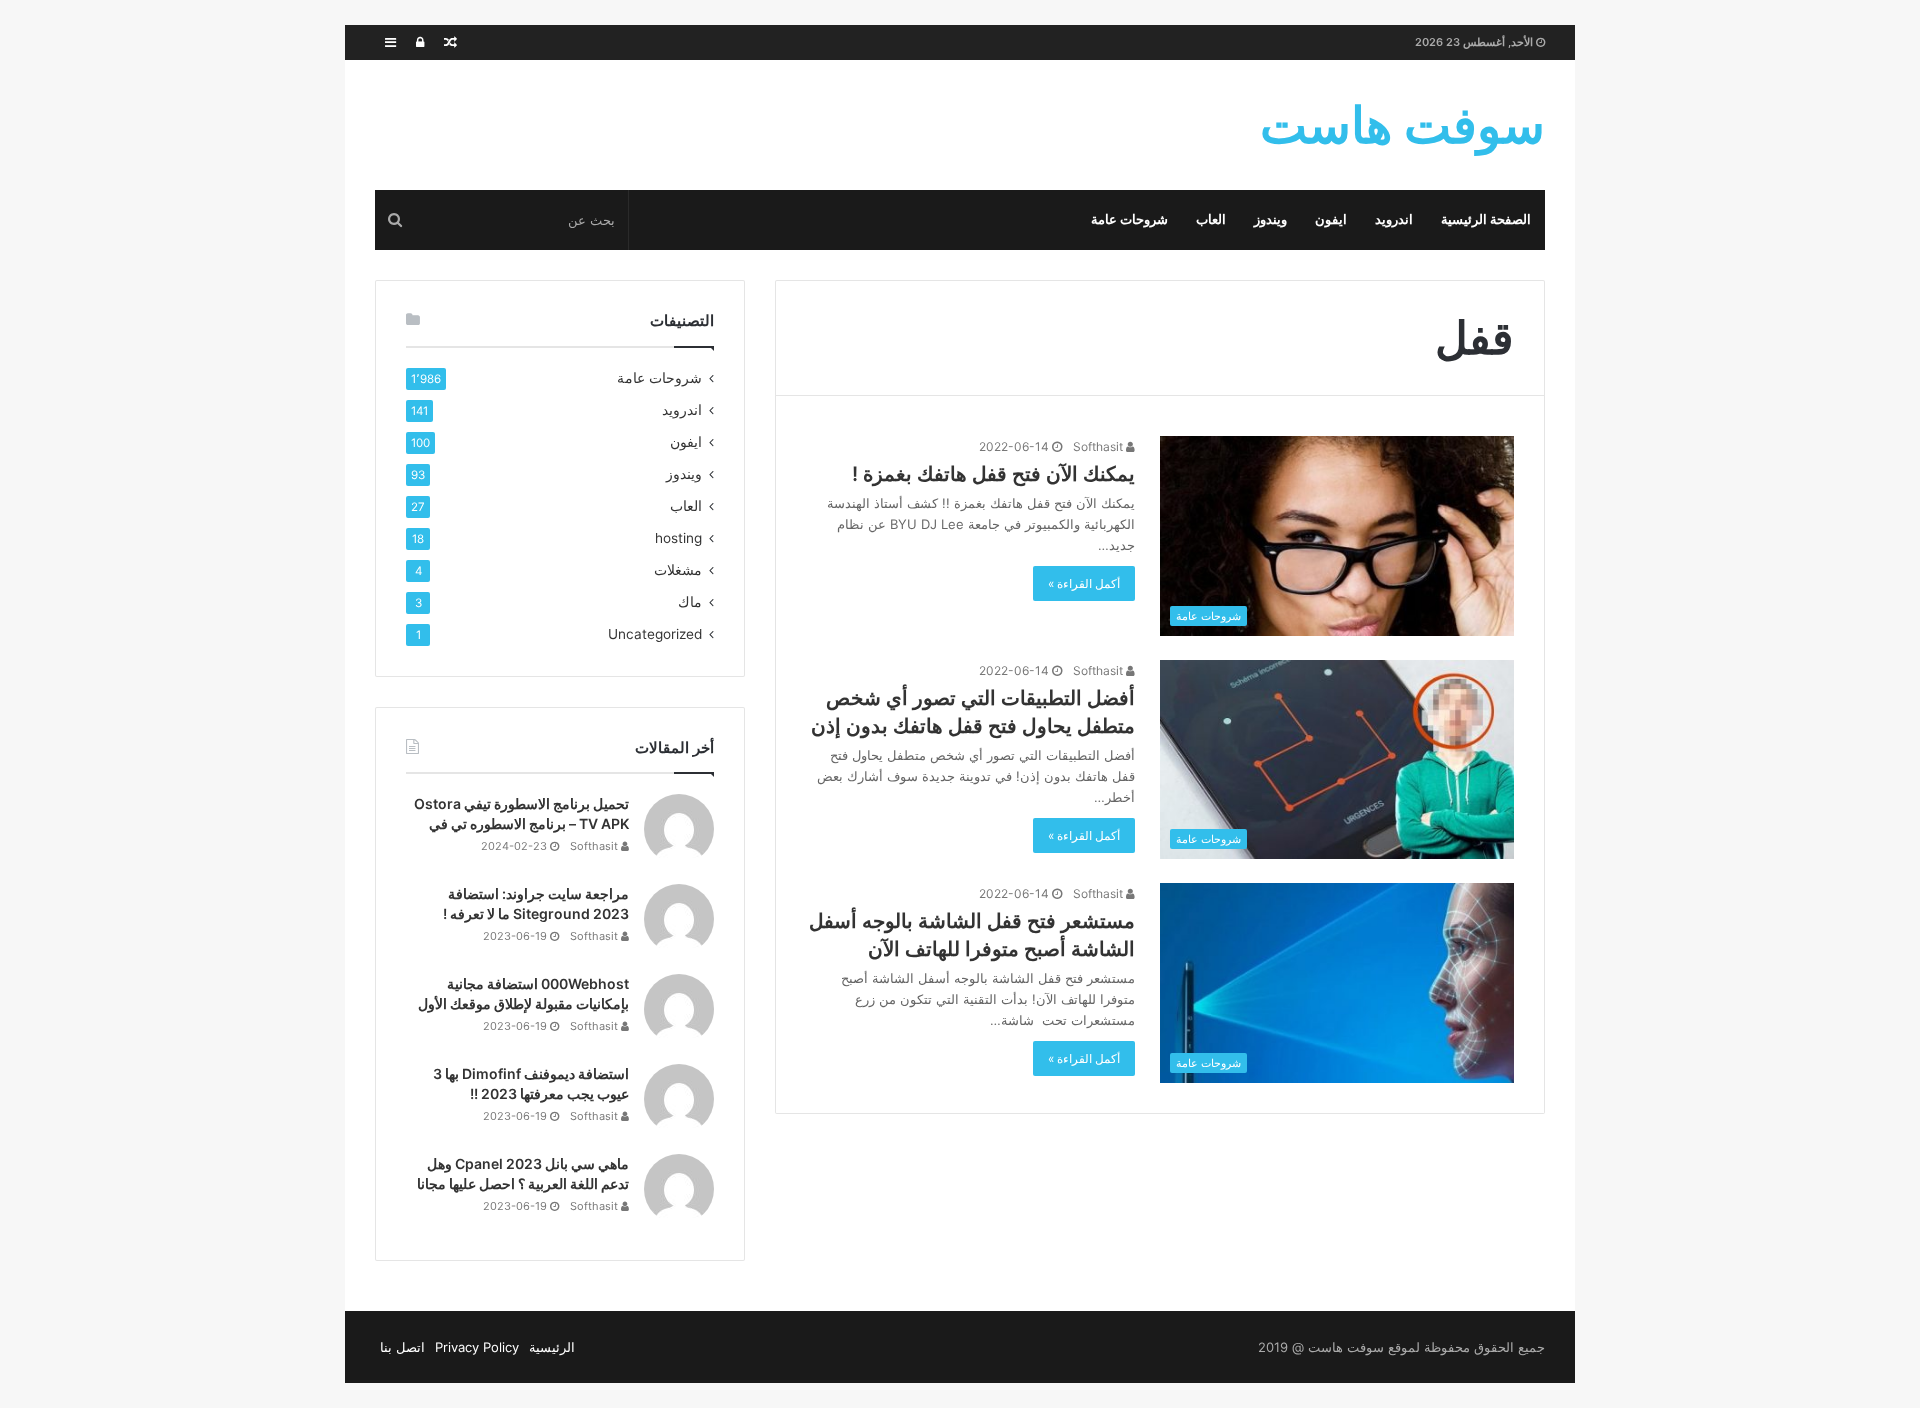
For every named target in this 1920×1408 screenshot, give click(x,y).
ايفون (1331, 219)
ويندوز (1270, 219)
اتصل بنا (402, 1347)
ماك (690, 602)
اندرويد (1394, 219)
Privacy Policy (477, 1347)
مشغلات (678, 570)
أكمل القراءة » (1084, 583)
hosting (678, 538)
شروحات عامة (1129, 219)
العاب (1211, 219)
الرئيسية (552, 1347)
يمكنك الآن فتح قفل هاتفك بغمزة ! (993, 474)
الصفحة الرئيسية (1486, 219)
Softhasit (1099, 446)
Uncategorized (655, 634)
